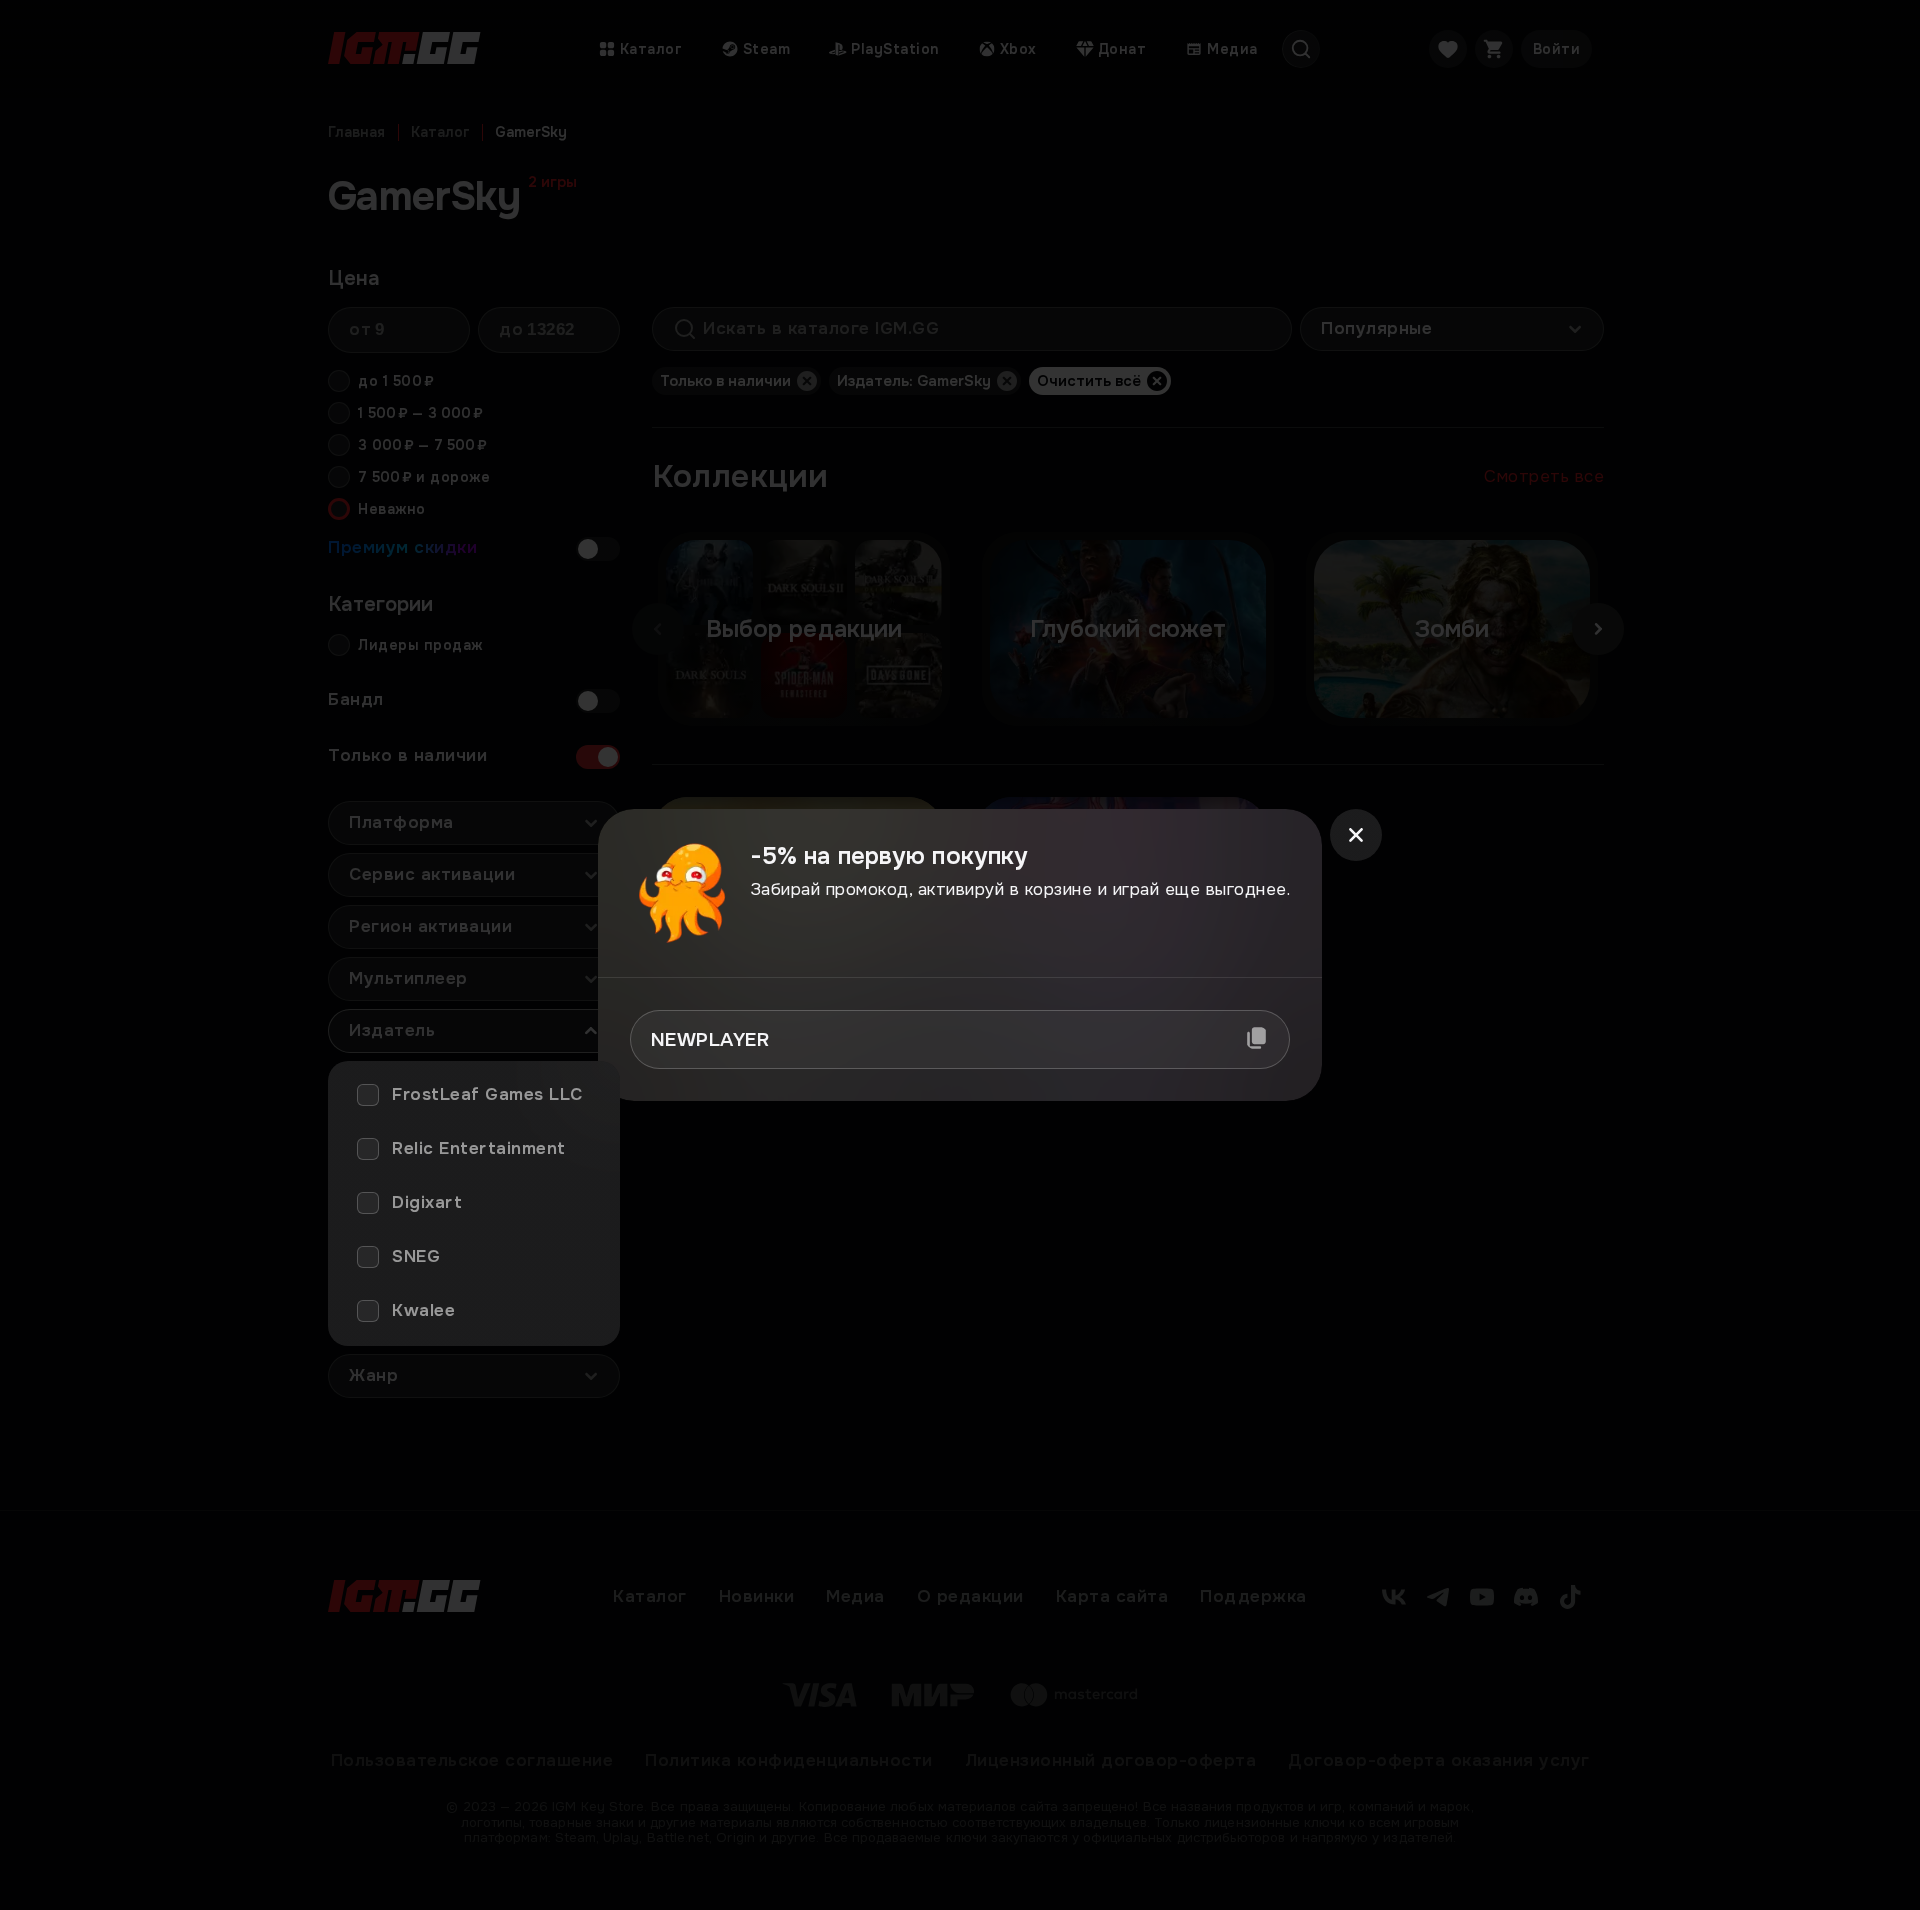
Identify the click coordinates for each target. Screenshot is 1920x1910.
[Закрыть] (1356, 835)
